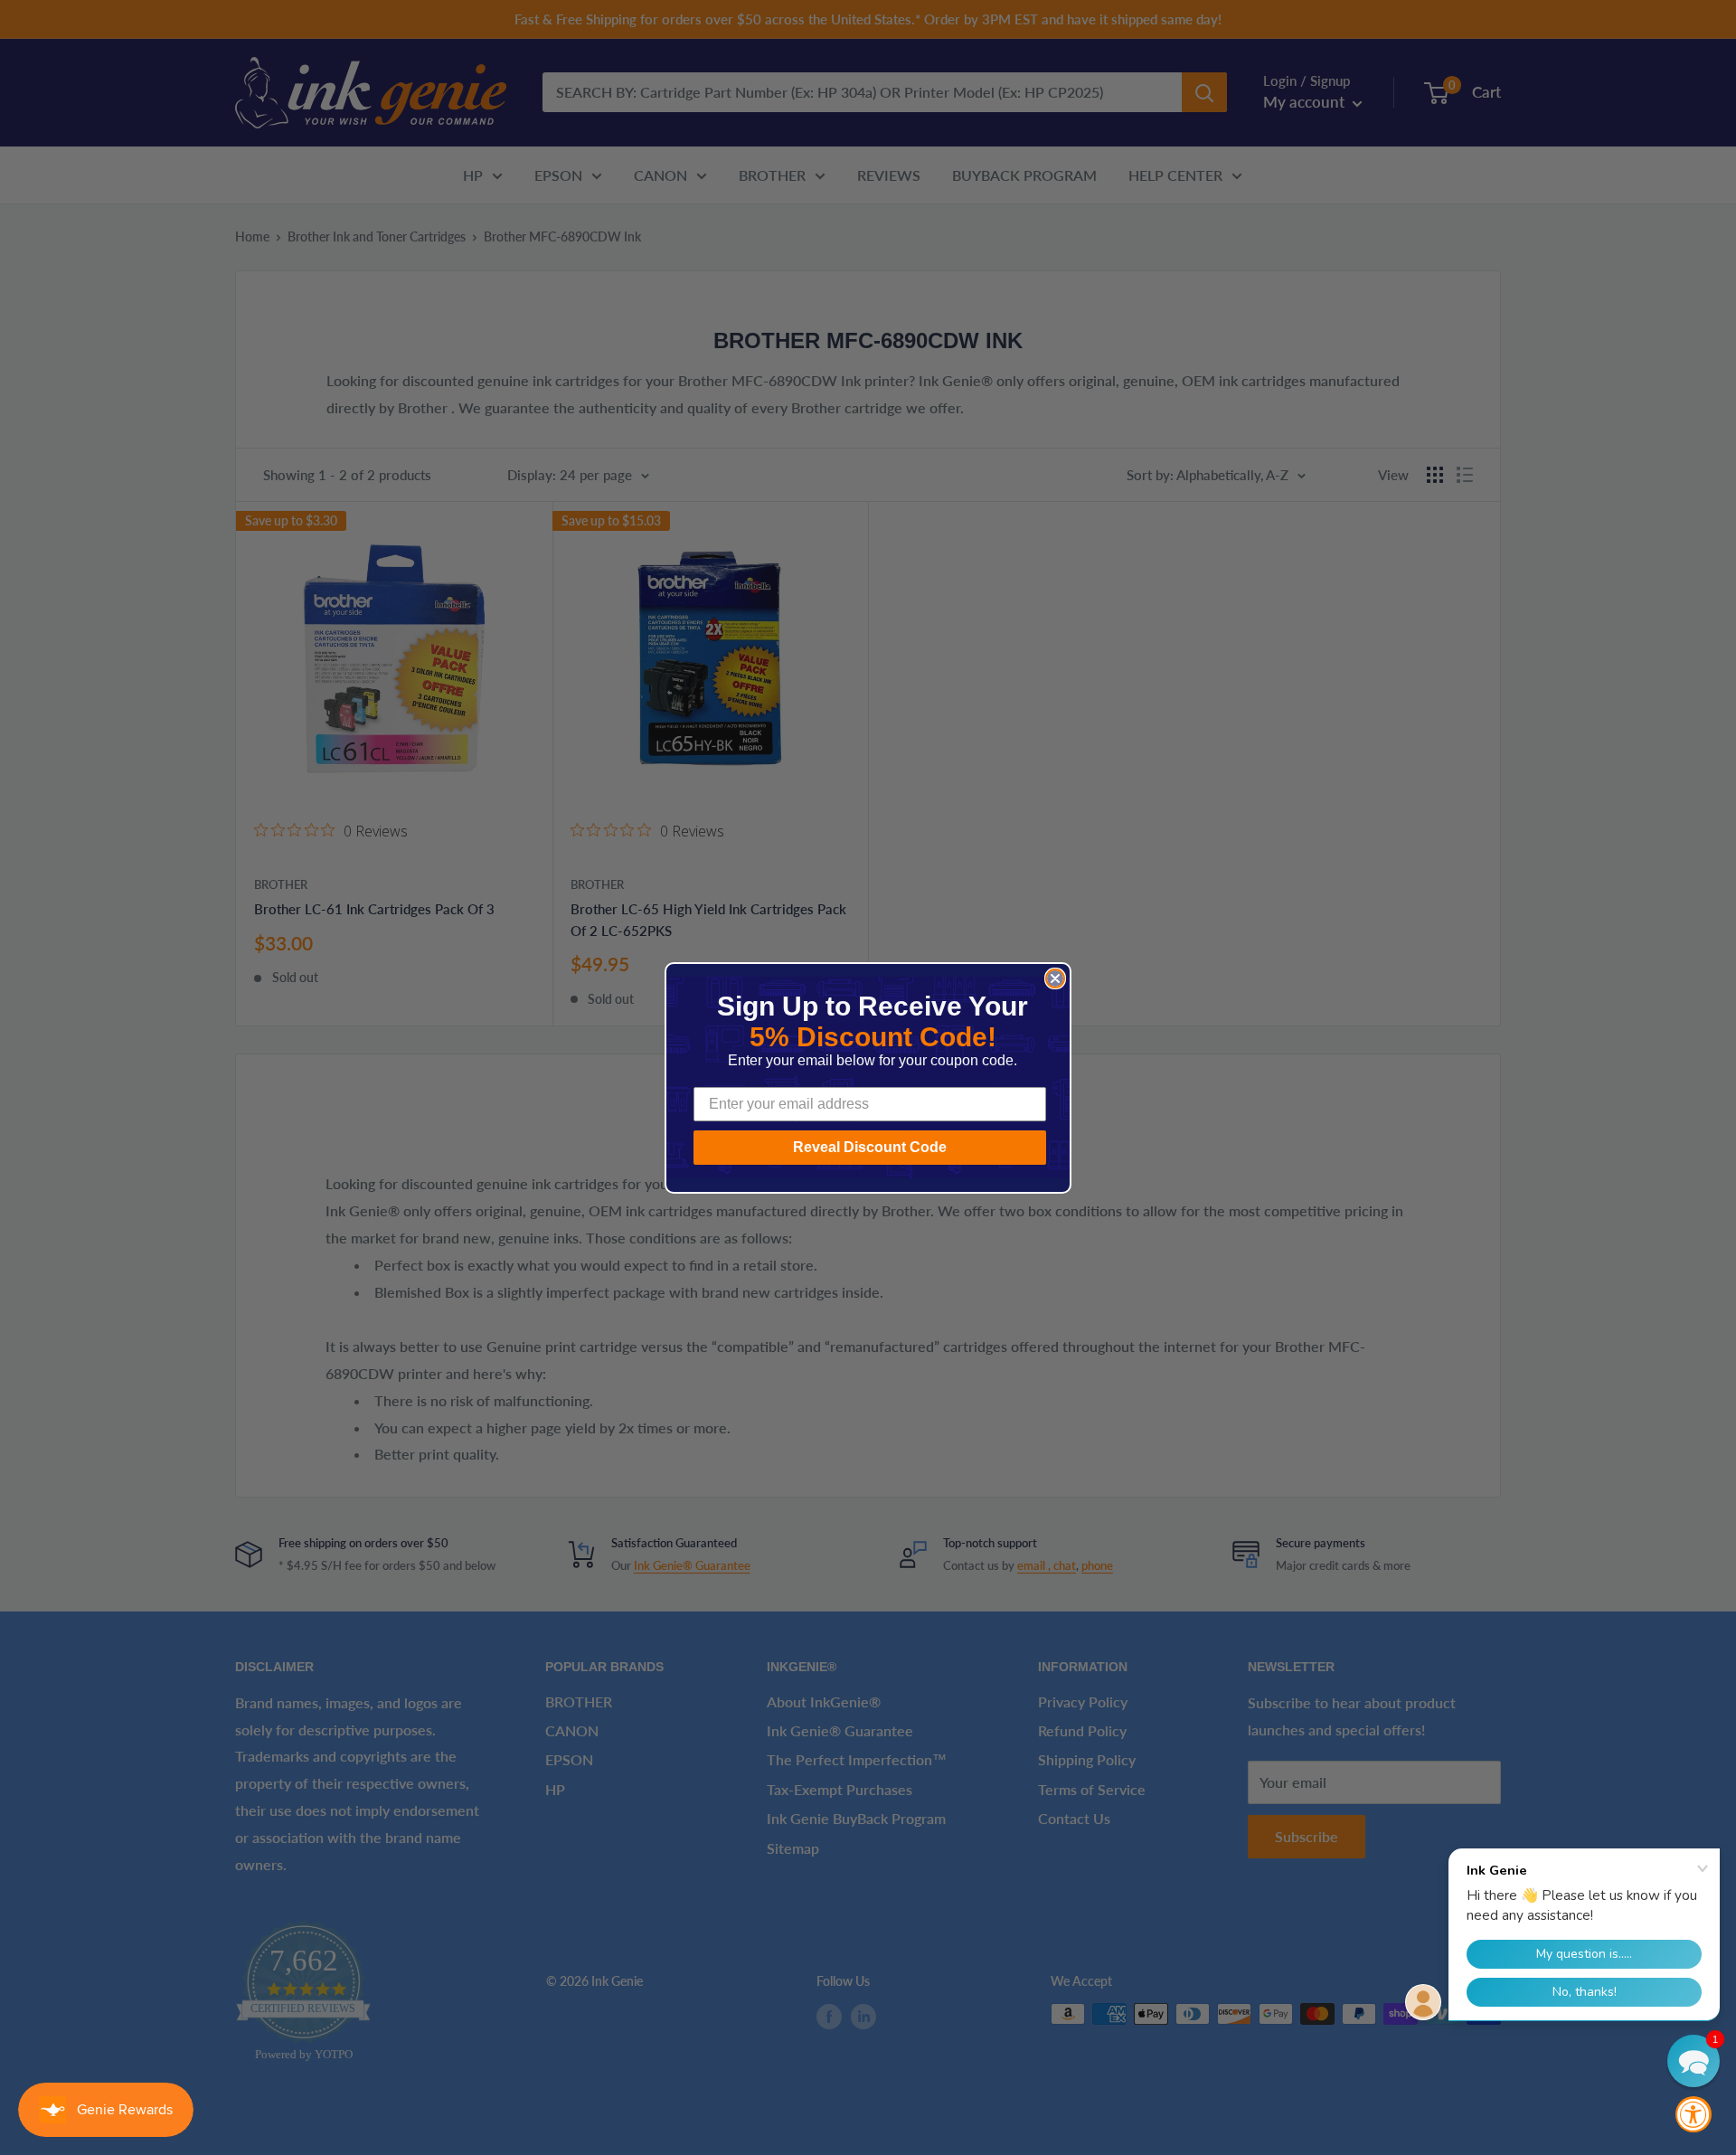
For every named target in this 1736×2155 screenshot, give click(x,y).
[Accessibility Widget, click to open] (1694, 2114)
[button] (1694, 2061)
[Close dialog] (1055, 978)
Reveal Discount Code (870, 1147)
